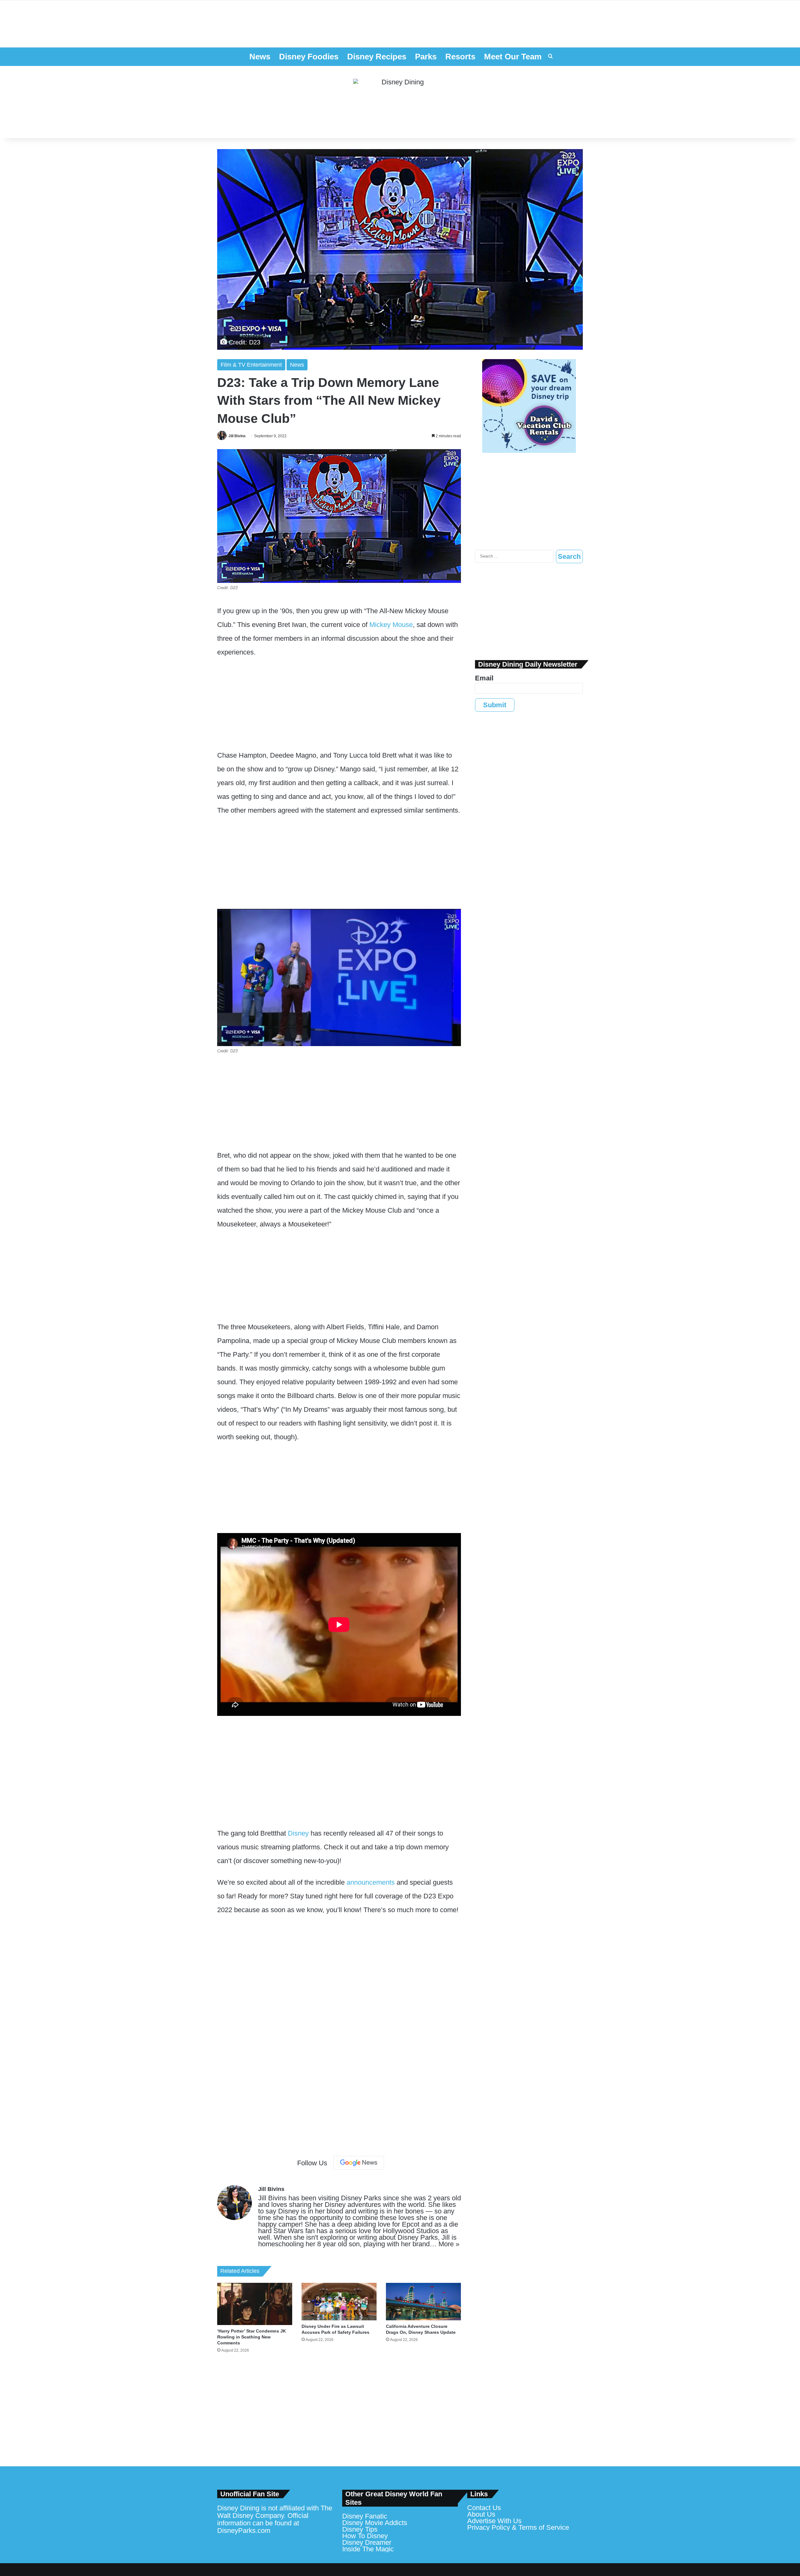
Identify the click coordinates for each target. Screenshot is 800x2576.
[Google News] (359, 2163)
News (260, 57)
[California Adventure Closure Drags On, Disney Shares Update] (423, 2302)
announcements (371, 1882)
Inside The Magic (368, 2549)
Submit (495, 705)
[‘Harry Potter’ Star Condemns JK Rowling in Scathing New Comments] (255, 2304)
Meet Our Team (513, 57)
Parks (426, 57)
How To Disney (365, 2536)
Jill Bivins (237, 436)
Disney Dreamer (367, 2542)
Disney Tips (360, 2529)
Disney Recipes (377, 57)
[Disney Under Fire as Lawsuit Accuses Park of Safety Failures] (339, 2302)
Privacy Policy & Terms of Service (518, 2527)
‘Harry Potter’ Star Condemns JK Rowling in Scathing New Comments (252, 2337)
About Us (481, 2514)
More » (449, 2244)
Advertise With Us (494, 2521)
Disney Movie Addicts (375, 2523)
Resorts (460, 57)
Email (484, 678)
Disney (298, 1833)
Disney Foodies (309, 57)
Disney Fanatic (365, 2516)
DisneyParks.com (244, 2531)
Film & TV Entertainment (251, 365)
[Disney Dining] (400, 102)
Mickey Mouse (391, 625)
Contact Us (484, 2508)
